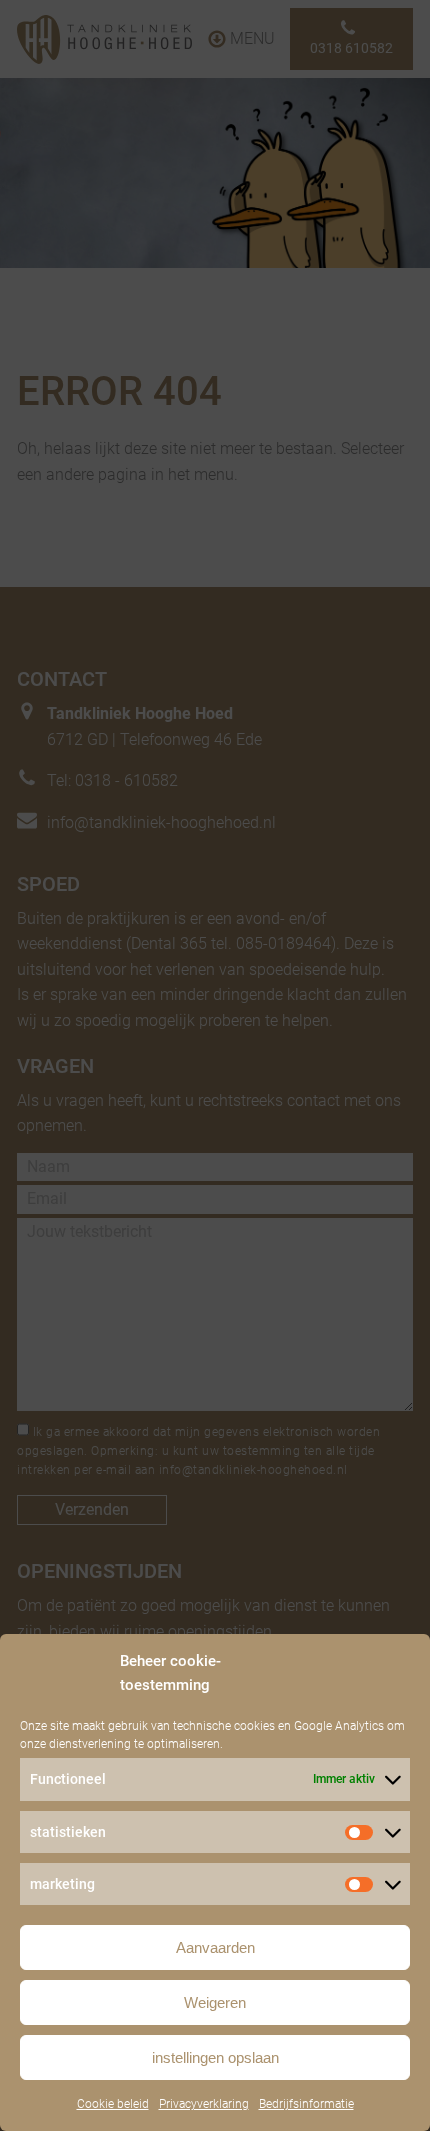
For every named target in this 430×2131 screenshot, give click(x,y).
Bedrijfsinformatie (306, 2104)
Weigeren (215, 2002)
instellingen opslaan (215, 2057)
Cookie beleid (113, 2104)
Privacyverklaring (204, 2104)
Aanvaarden (215, 1947)
